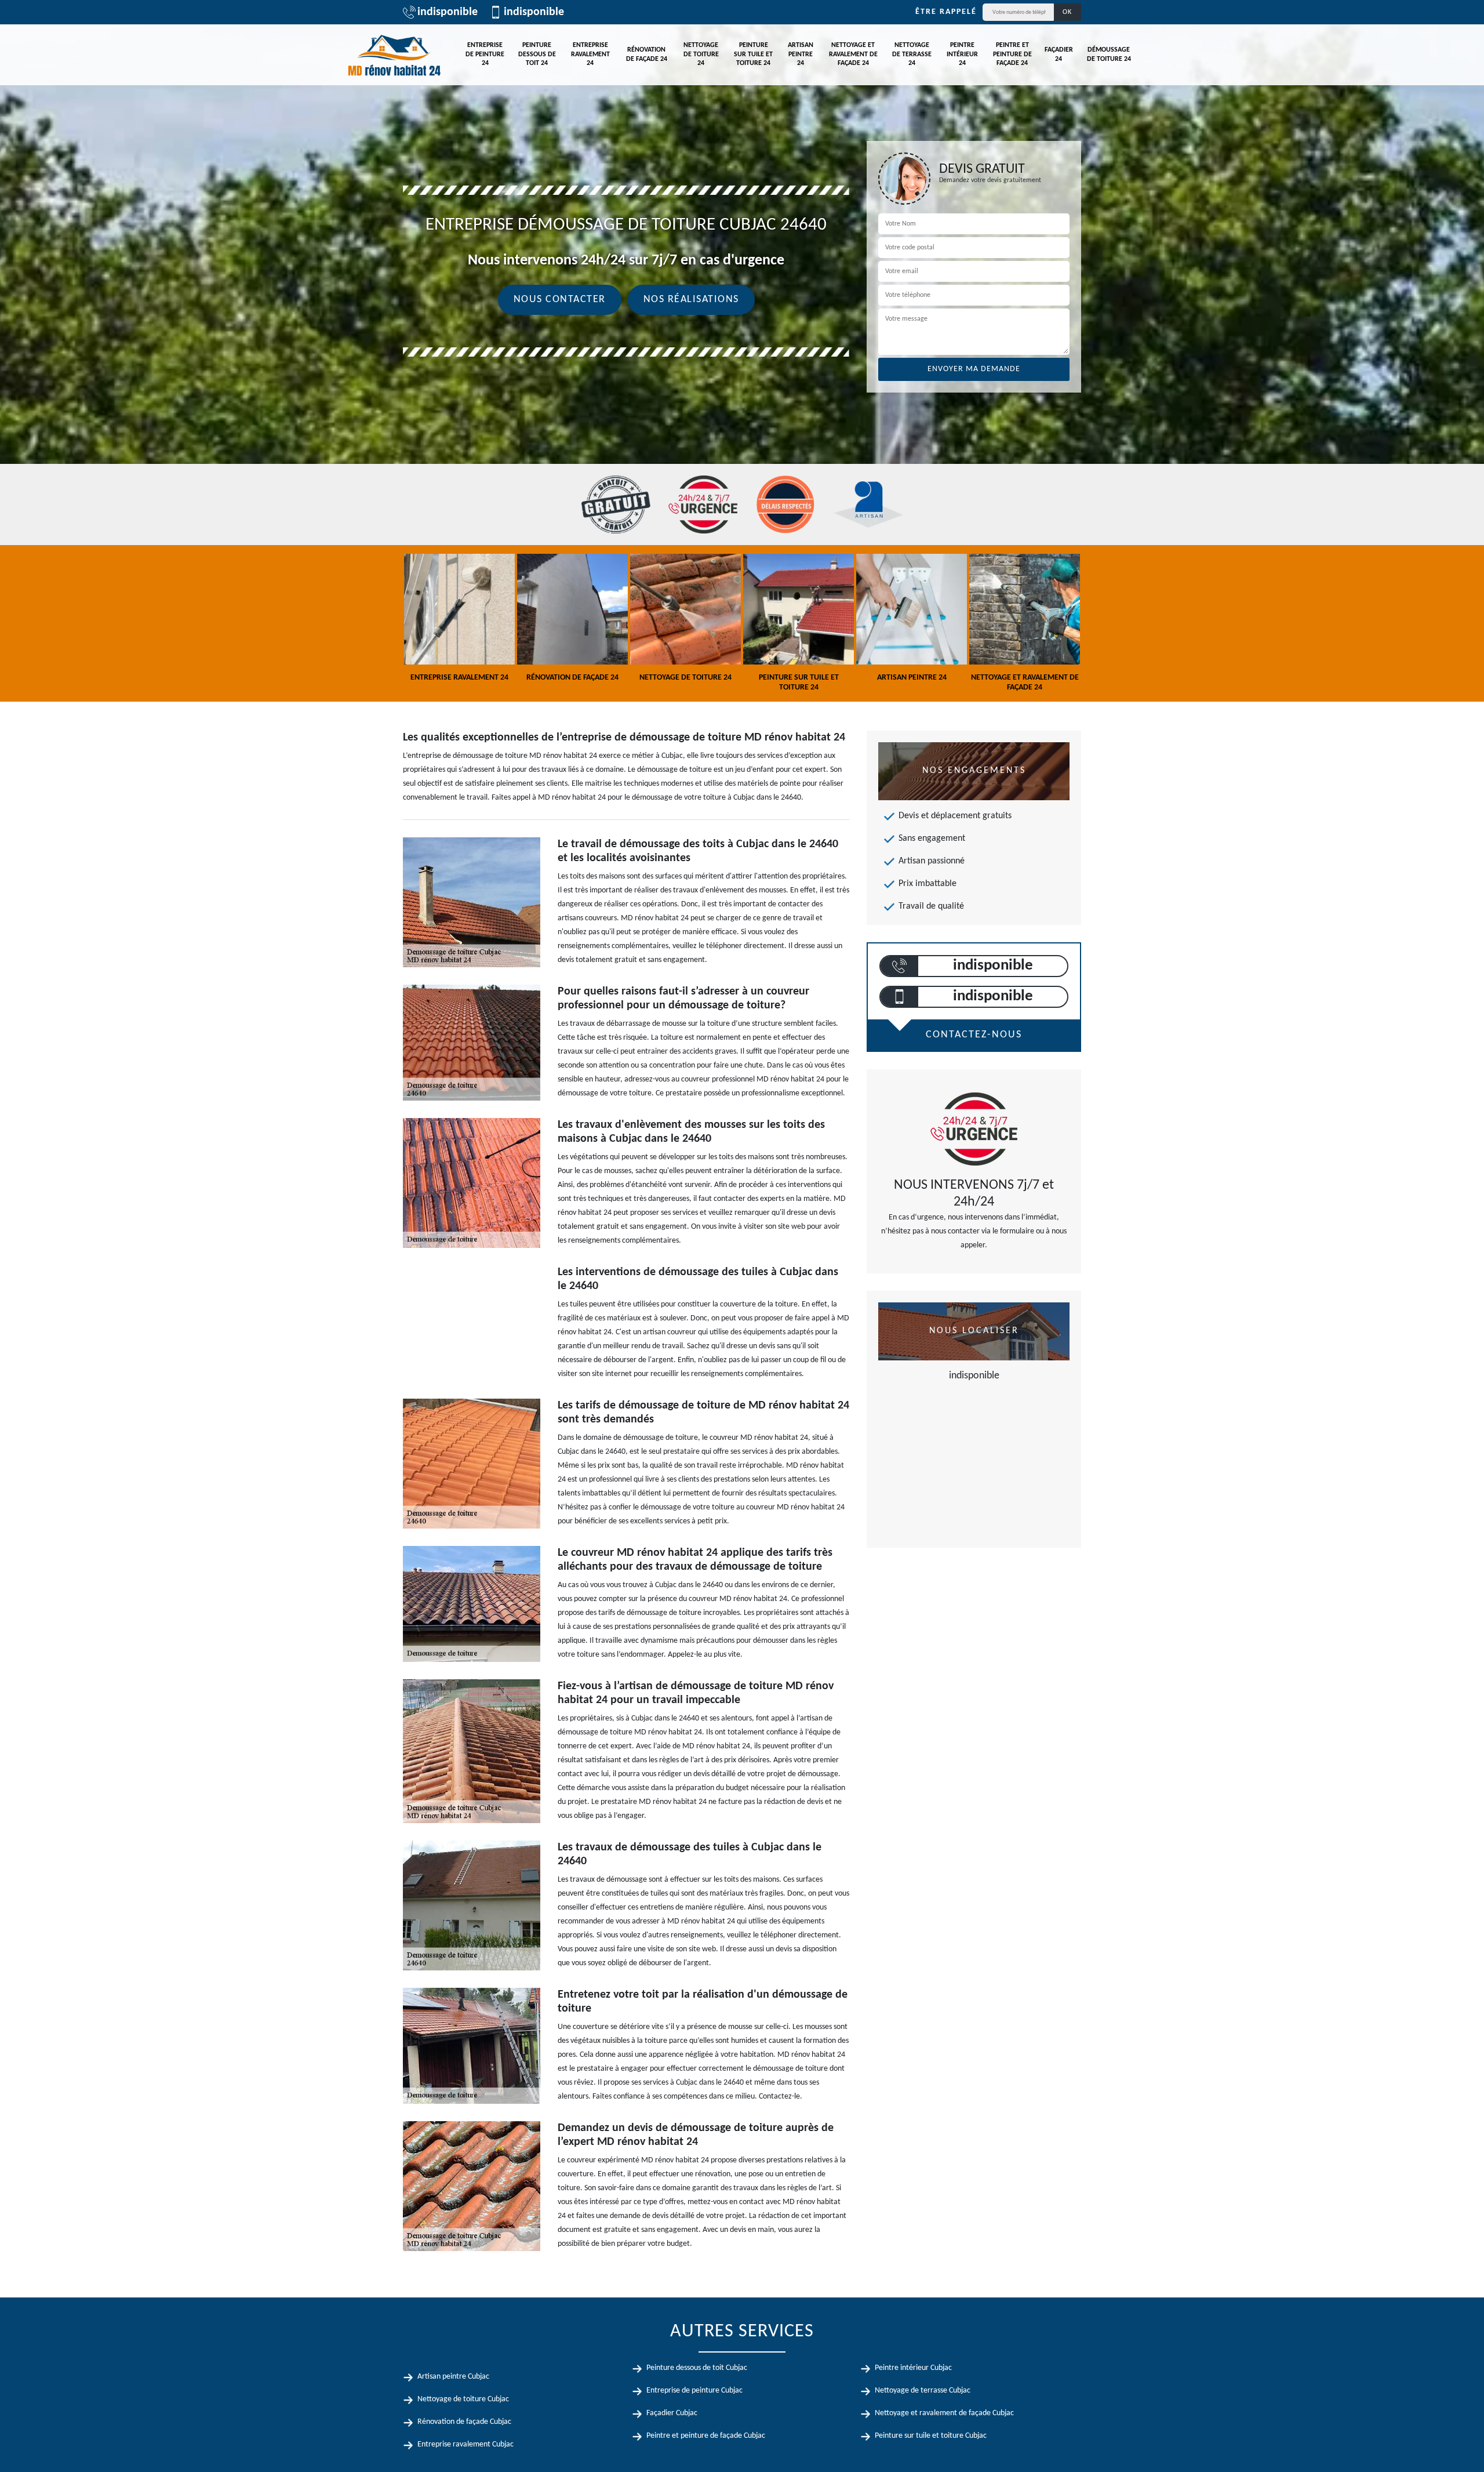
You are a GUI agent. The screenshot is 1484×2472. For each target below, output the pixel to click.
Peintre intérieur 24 (962, 54)
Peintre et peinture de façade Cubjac (706, 2436)
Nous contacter (560, 300)
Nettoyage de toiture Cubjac (463, 2399)
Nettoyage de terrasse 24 (912, 54)
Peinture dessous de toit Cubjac (697, 2368)
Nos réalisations (691, 300)
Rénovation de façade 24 (647, 55)
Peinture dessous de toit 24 (537, 54)
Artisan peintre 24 (801, 54)
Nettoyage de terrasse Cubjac (923, 2391)
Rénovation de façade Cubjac (464, 2422)
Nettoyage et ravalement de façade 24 (853, 54)
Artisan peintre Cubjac (453, 2377)
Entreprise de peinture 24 (485, 54)
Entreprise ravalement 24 (590, 54)
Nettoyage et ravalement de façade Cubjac (944, 2413)
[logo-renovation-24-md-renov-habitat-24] (394, 55)
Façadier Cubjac (672, 2413)
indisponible (448, 12)
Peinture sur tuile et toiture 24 (753, 54)
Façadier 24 (1059, 55)
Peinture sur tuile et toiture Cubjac (931, 2436)
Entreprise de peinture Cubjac (694, 2391)
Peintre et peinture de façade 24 (1012, 54)
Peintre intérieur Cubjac (913, 2368)
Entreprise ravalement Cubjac (465, 2444)
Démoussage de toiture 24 (1109, 55)
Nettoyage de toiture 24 (701, 54)
